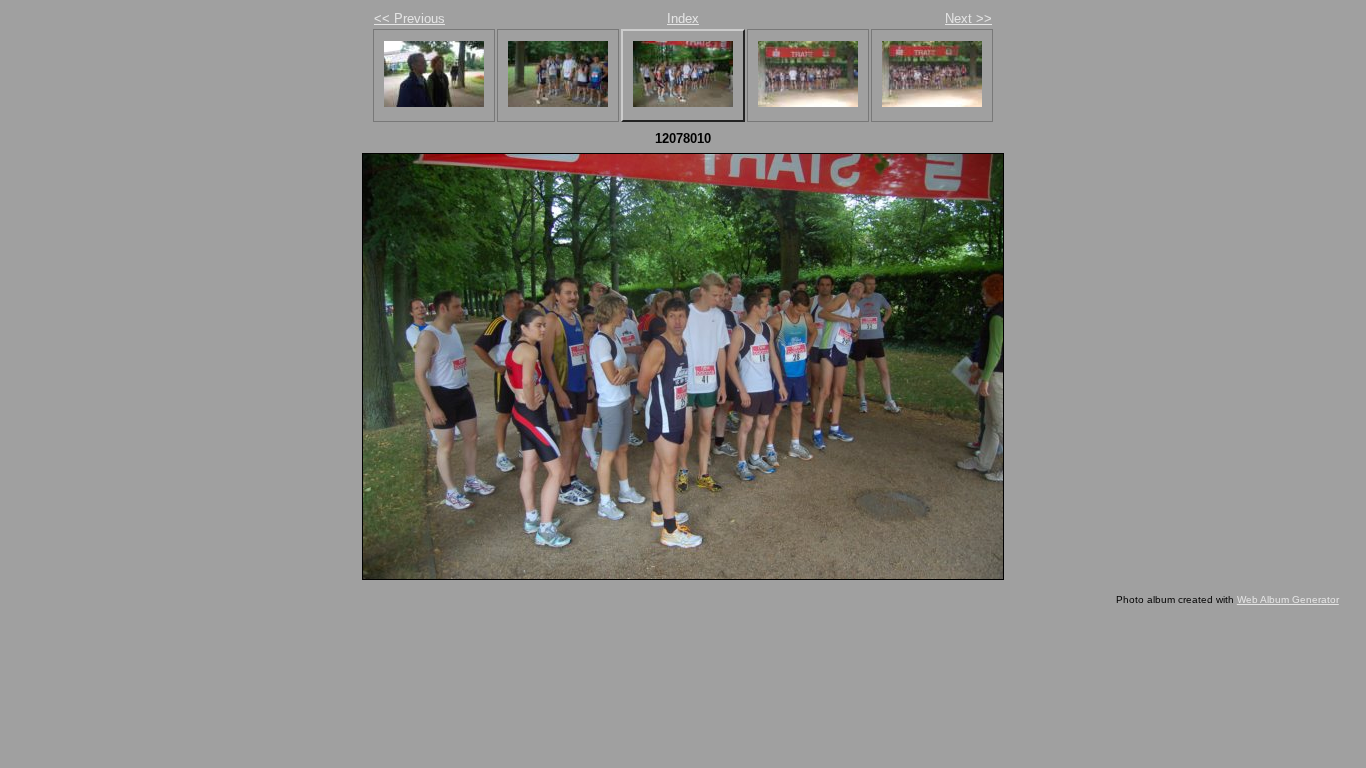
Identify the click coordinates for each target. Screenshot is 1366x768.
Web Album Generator (1288, 599)
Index (683, 18)
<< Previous (409, 18)
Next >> (968, 18)
